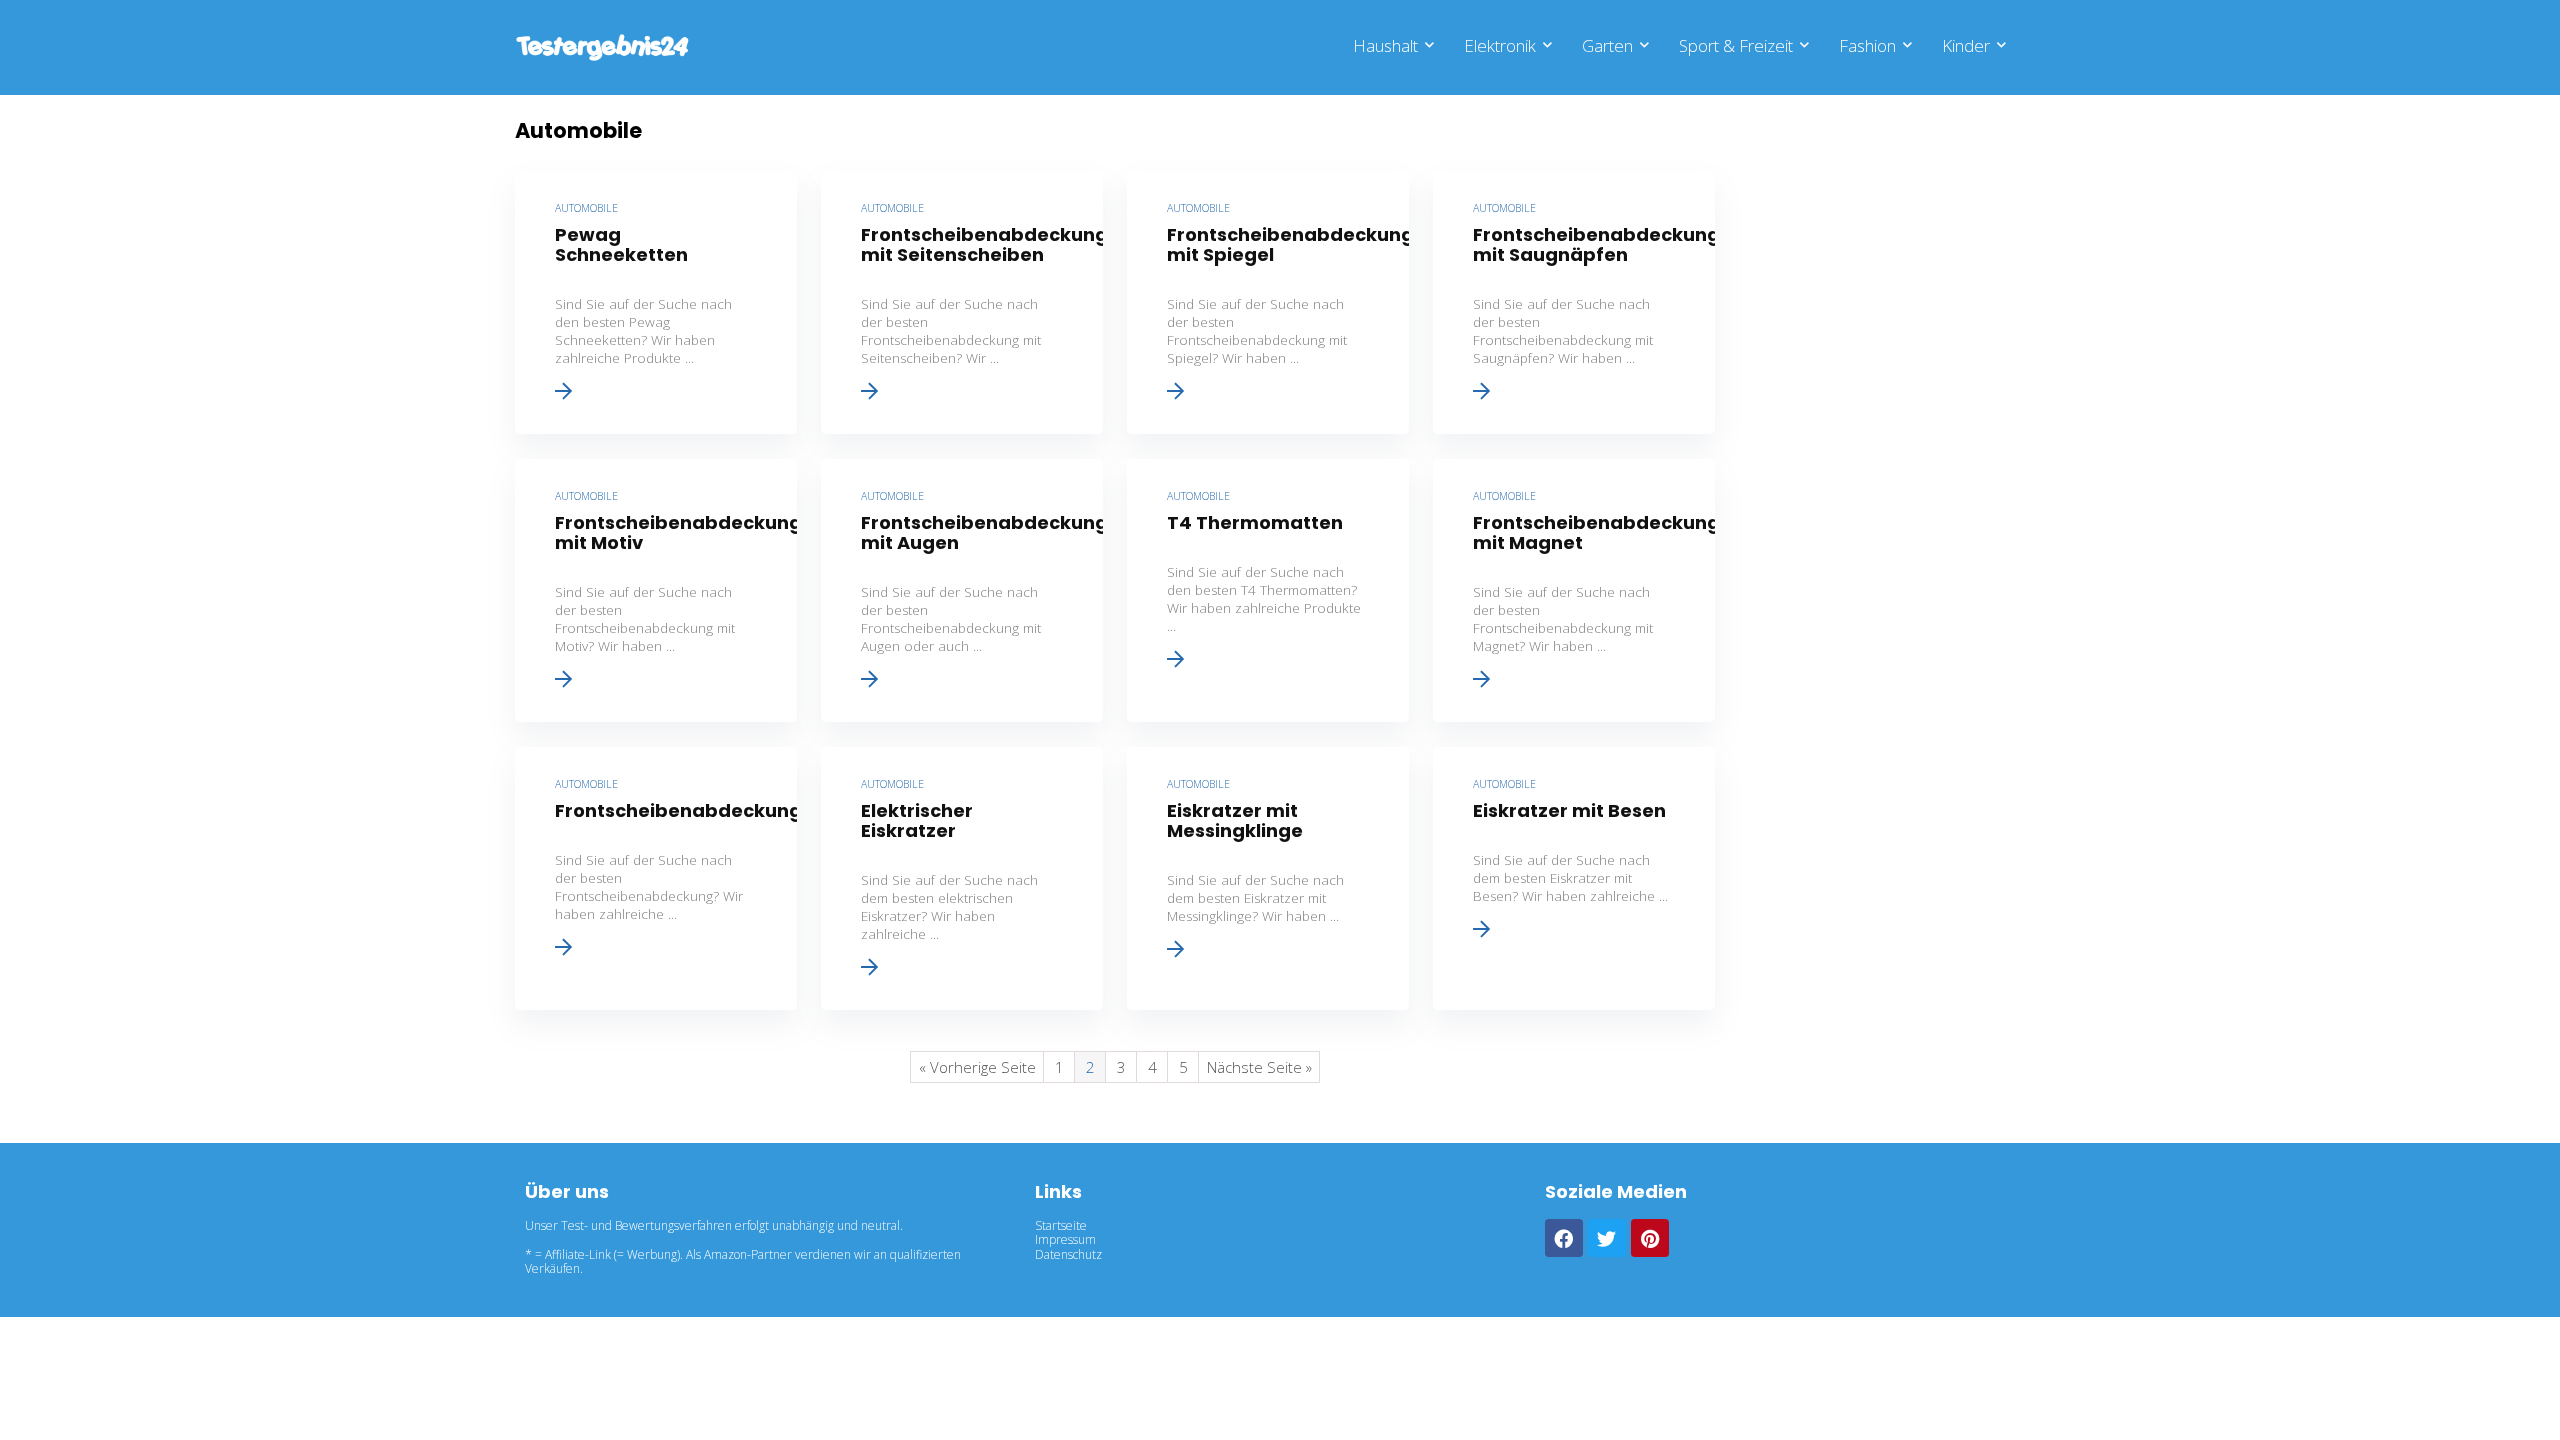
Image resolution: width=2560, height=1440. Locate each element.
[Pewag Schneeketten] (656, 302)
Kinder (1966, 45)
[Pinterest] (1650, 1238)
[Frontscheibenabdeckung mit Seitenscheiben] (962, 302)
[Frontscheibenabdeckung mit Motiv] (656, 590)
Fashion (1867, 45)
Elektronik (1500, 45)
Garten (1607, 45)
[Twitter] (1607, 1238)
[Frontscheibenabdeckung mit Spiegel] (1268, 302)
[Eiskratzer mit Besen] (1574, 878)
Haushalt (1385, 45)
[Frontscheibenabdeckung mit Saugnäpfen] (1574, 302)
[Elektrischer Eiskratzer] (962, 878)
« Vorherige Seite (977, 1067)
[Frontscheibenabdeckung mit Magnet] (1574, 590)
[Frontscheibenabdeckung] (656, 878)
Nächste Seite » (1259, 1067)
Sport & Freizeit (1736, 45)
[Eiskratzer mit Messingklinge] (1268, 878)
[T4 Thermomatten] (1268, 590)
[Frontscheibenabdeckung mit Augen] (962, 590)
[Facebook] (1564, 1238)
